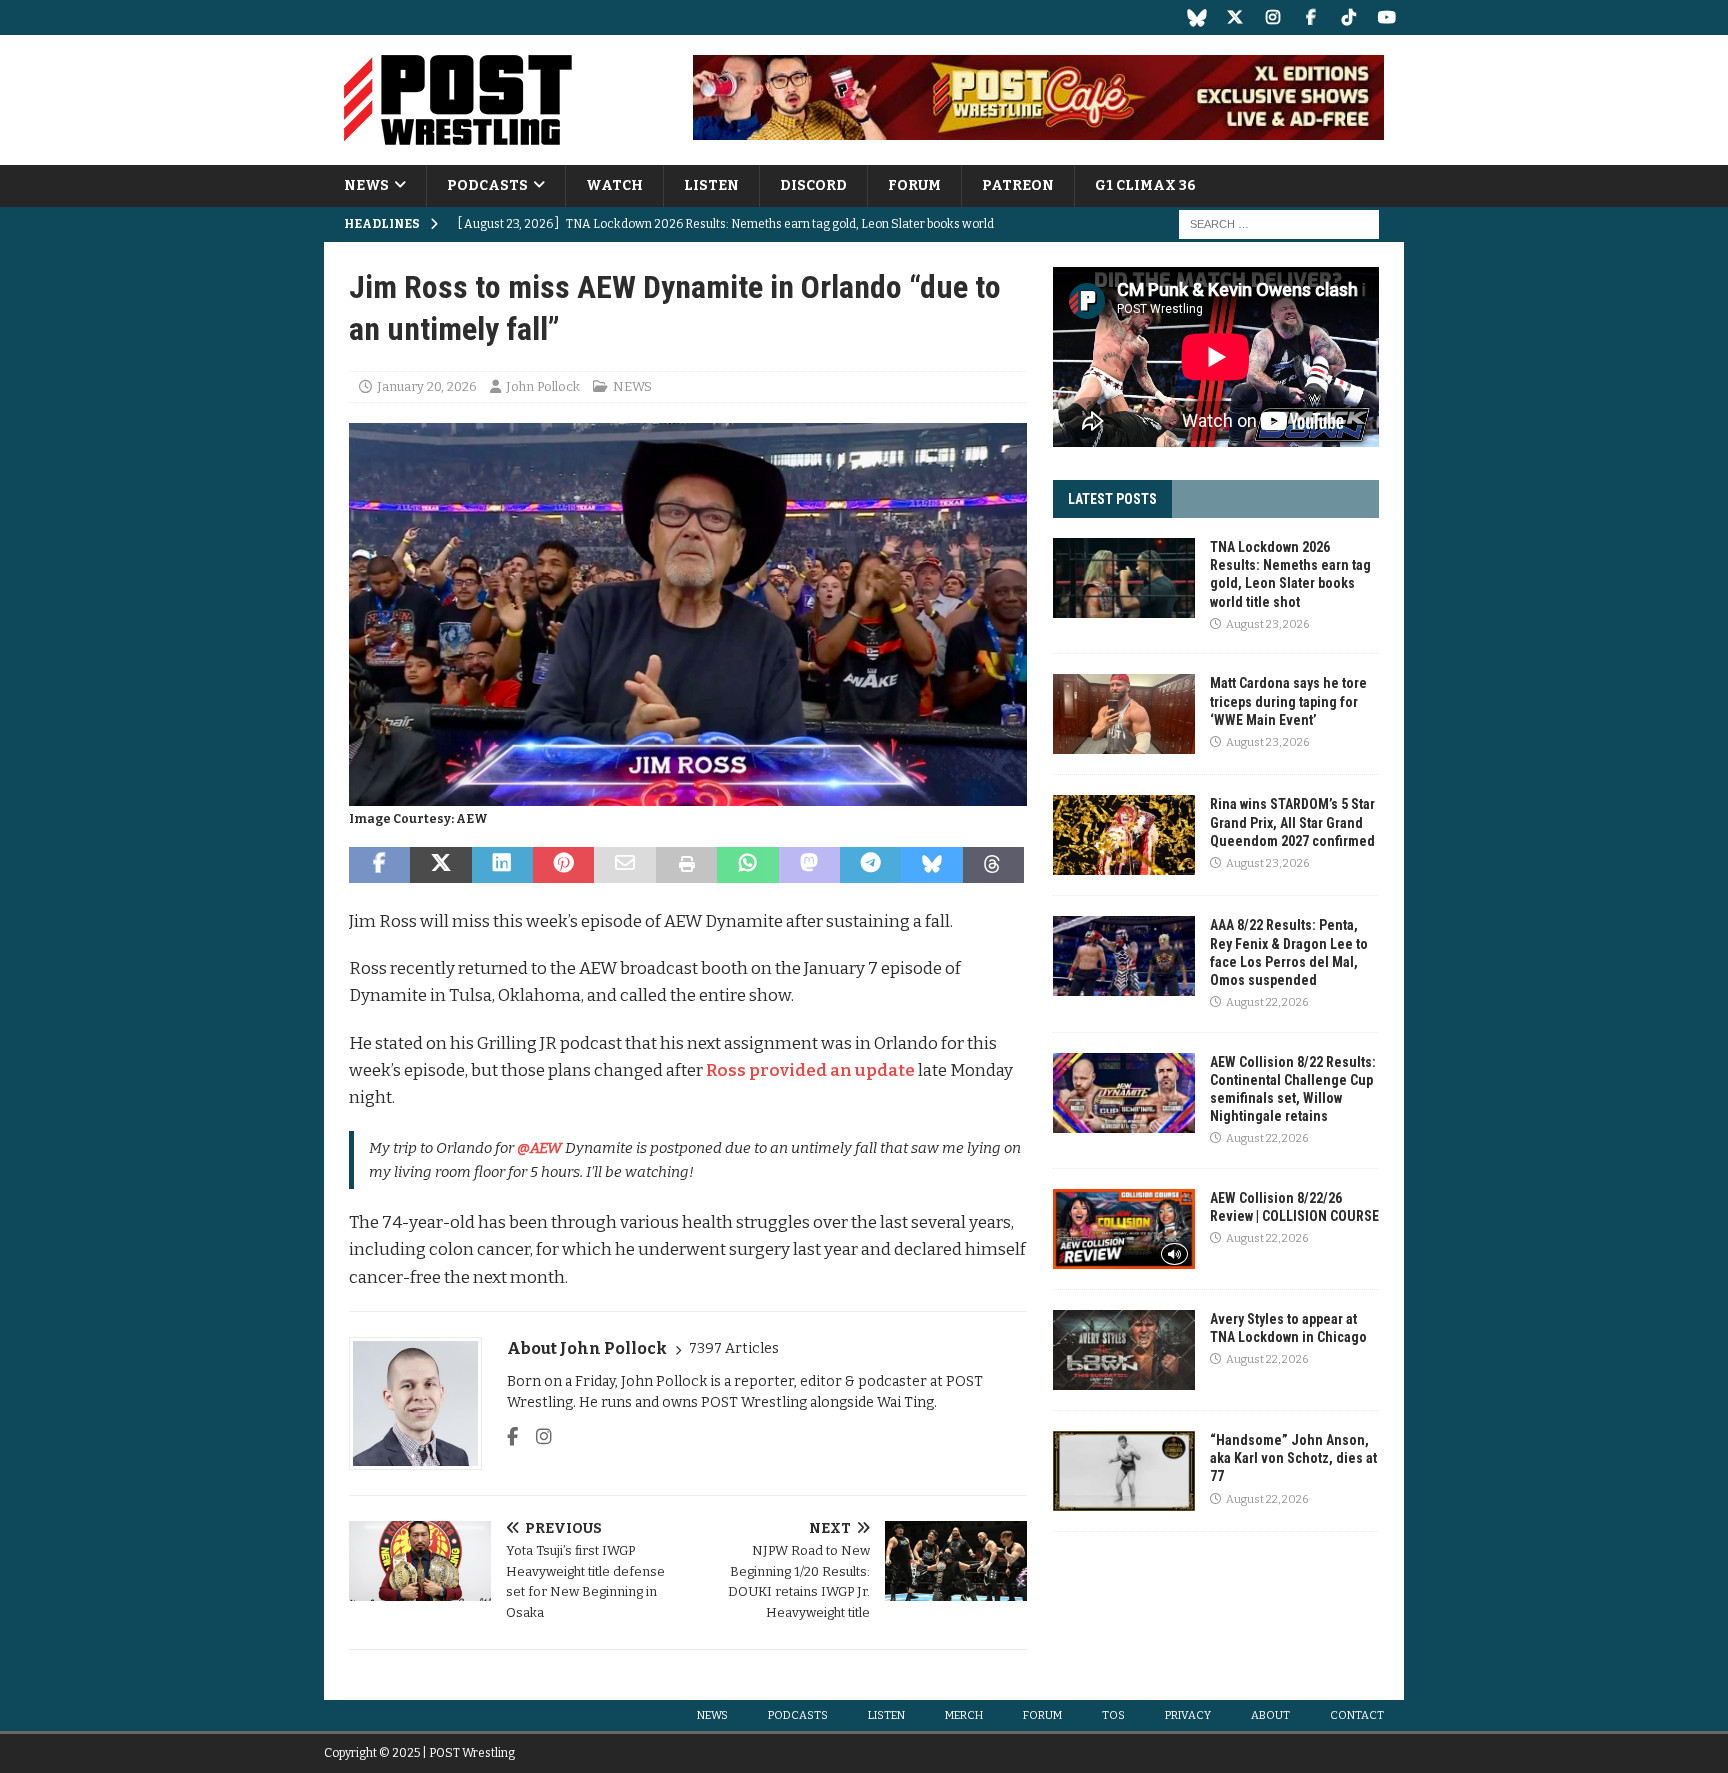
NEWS (366, 185)
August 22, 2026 (1267, 1002)
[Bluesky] (1196, 17)
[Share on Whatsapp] (747, 865)
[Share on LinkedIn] (502, 865)
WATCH (614, 185)
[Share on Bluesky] (931, 865)
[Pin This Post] (563, 865)
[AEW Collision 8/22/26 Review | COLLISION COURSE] (1124, 1229)
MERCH (964, 1715)
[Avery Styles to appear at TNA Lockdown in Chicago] (1124, 1350)
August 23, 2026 (1267, 624)
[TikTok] (1348, 17)
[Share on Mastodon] (809, 865)
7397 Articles (734, 1348)
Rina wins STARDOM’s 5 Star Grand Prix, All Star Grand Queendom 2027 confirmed (1292, 822)
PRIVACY (1188, 1715)
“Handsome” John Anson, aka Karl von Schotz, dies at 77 (1293, 1458)
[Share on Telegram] (870, 865)
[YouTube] (1386, 17)
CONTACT (1357, 1715)
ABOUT (1270, 1715)
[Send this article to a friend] (624, 865)
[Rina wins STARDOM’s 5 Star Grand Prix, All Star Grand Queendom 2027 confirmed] (1124, 835)
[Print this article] (686, 865)
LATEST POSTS (1112, 499)
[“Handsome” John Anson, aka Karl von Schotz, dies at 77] (1124, 1471)
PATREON (1018, 185)
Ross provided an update (810, 1070)
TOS (1113, 1715)
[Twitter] (1234, 17)
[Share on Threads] (993, 865)
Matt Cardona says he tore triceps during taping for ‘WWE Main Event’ (1288, 701)
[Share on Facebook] (379, 865)
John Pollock (543, 386)
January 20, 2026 (427, 386)
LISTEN (711, 185)
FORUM (914, 185)
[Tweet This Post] (440, 865)
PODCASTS (487, 185)
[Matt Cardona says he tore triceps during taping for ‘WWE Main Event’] (1124, 714)
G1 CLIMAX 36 (1145, 185)
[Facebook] (1310, 17)
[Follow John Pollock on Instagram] (536, 1437)
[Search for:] (1279, 224)
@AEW (539, 1148)
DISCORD (813, 185)
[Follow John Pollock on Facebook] (512, 1437)
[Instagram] (1272, 17)
